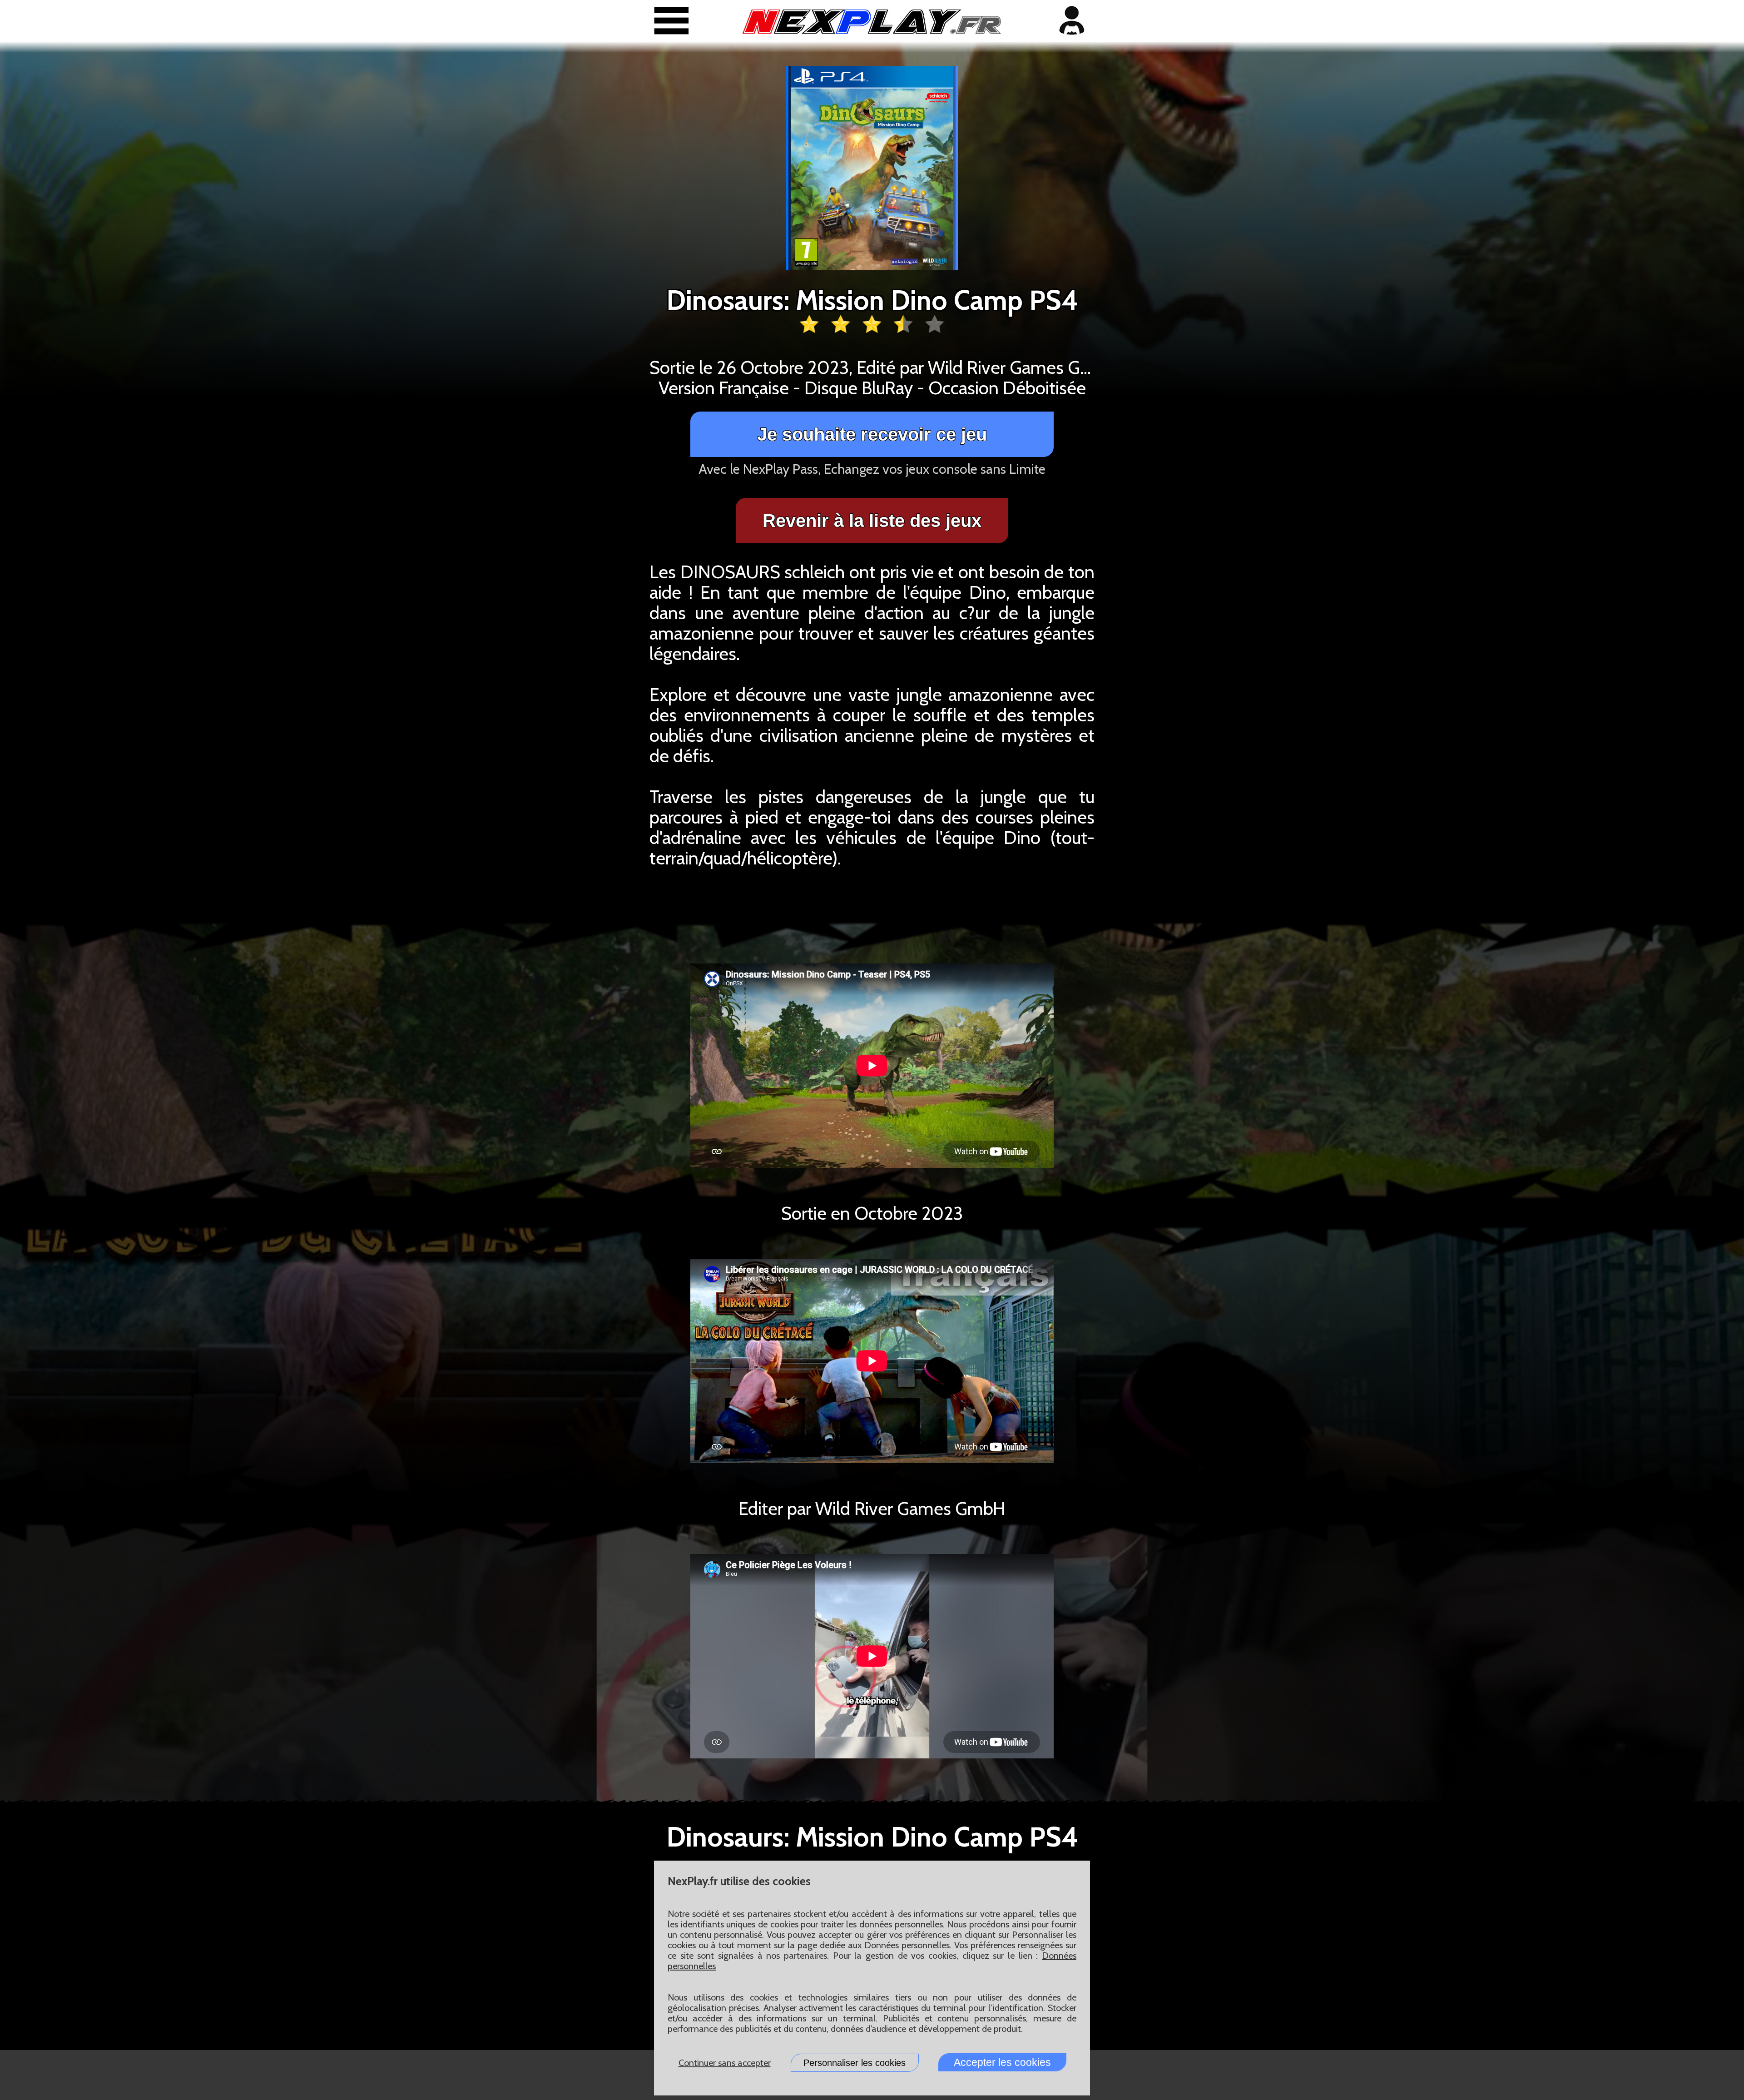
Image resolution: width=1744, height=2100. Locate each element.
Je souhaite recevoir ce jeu (872, 434)
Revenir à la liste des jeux (872, 521)
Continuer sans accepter (725, 2063)
